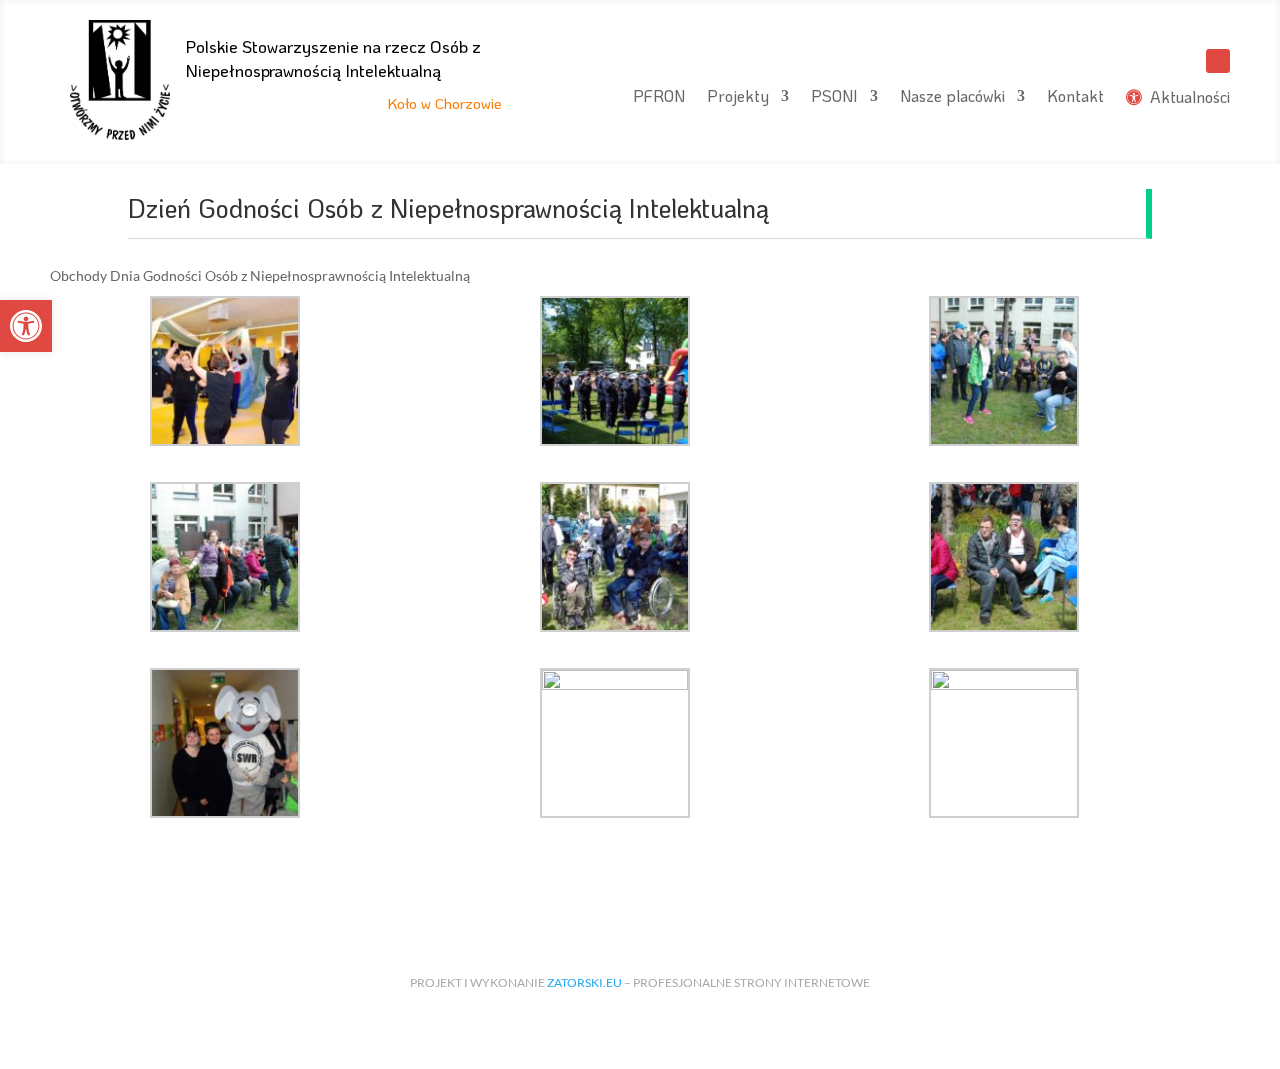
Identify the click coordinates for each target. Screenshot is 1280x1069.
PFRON (659, 97)
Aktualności (1186, 98)
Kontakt (1075, 97)
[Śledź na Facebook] (1218, 61)
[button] (26, 326)
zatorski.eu (584, 982)
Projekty (738, 97)
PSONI (834, 97)
